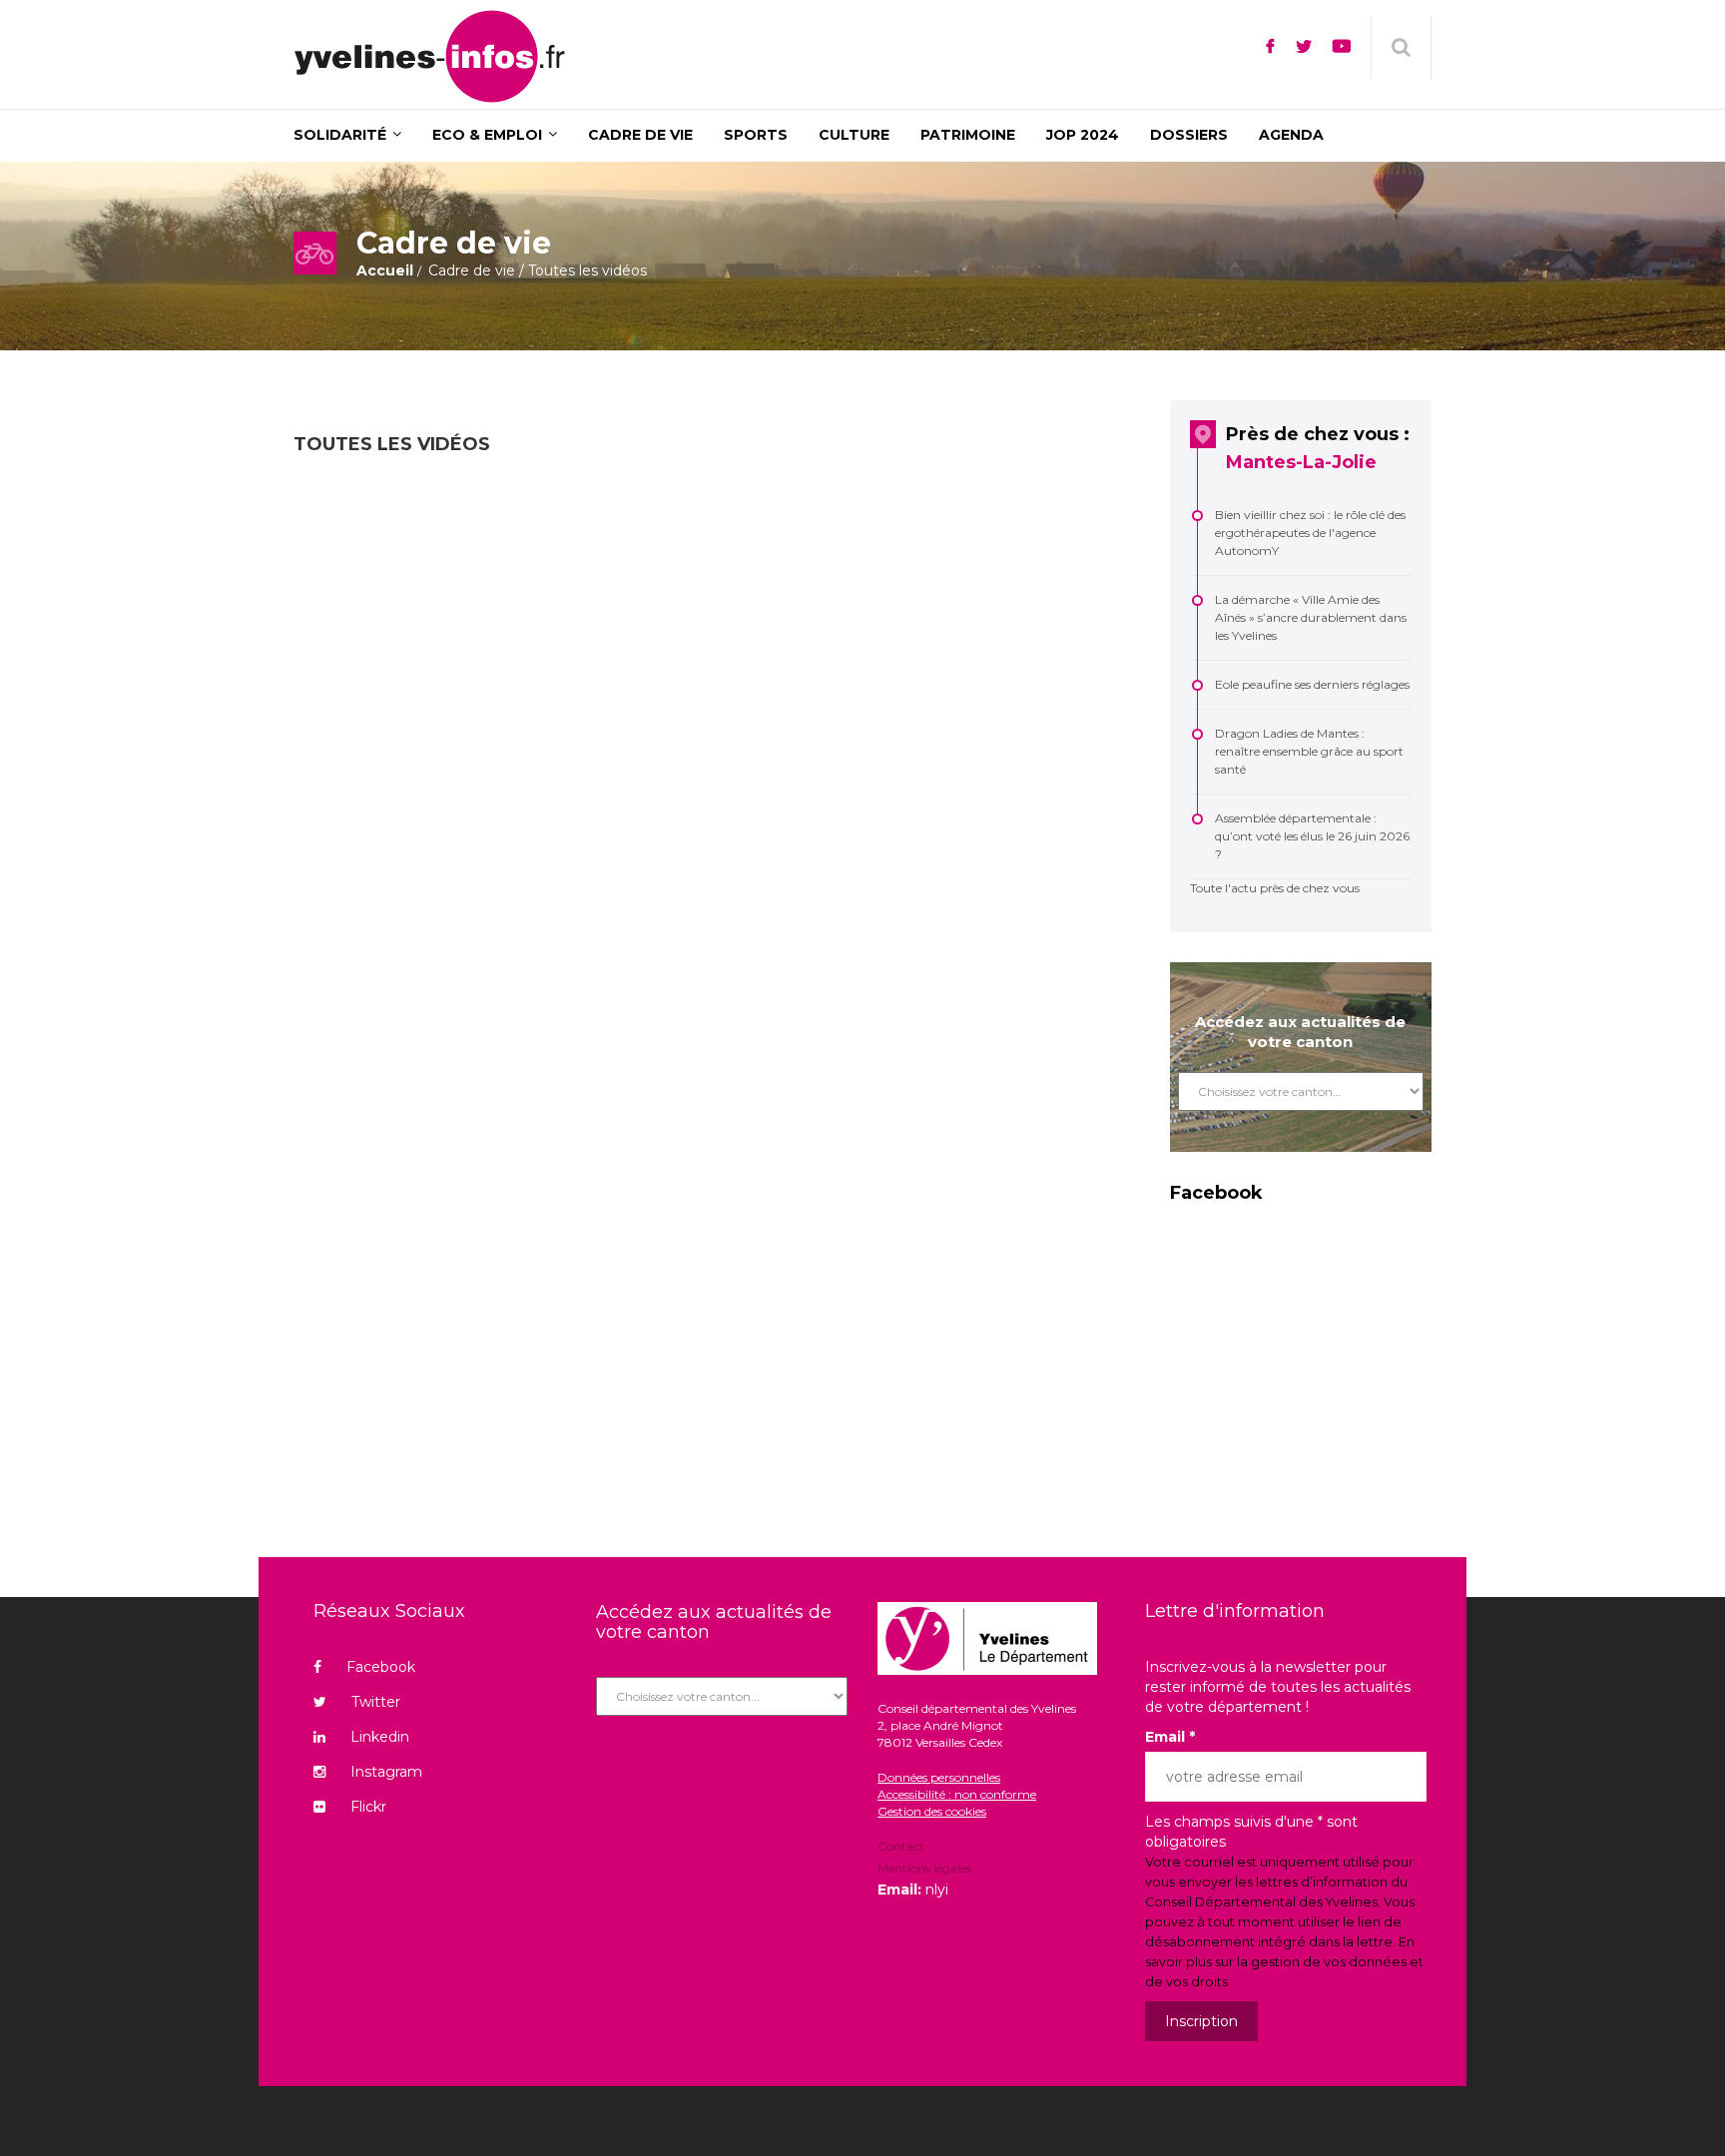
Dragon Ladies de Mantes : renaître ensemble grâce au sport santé (1309, 751)
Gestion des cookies (932, 1811)
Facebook (381, 1667)
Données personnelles (939, 1777)
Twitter (376, 1702)
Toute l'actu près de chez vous (1275, 888)
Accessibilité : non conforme (957, 1794)
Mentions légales (924, 1868)
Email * (1170, 1737)
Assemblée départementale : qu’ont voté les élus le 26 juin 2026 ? (1312, 836)
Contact (901, 1848)
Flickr (368, 1807)
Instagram (386, 1772)
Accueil (385, 270)
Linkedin (380, 1737)
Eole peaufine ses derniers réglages (1312, 684)
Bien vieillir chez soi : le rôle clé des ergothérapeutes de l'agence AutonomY (1310, 533)
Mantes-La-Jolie (1301, 462)
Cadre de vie (472, 270)
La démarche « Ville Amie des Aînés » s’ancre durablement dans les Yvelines (1311, 617)
